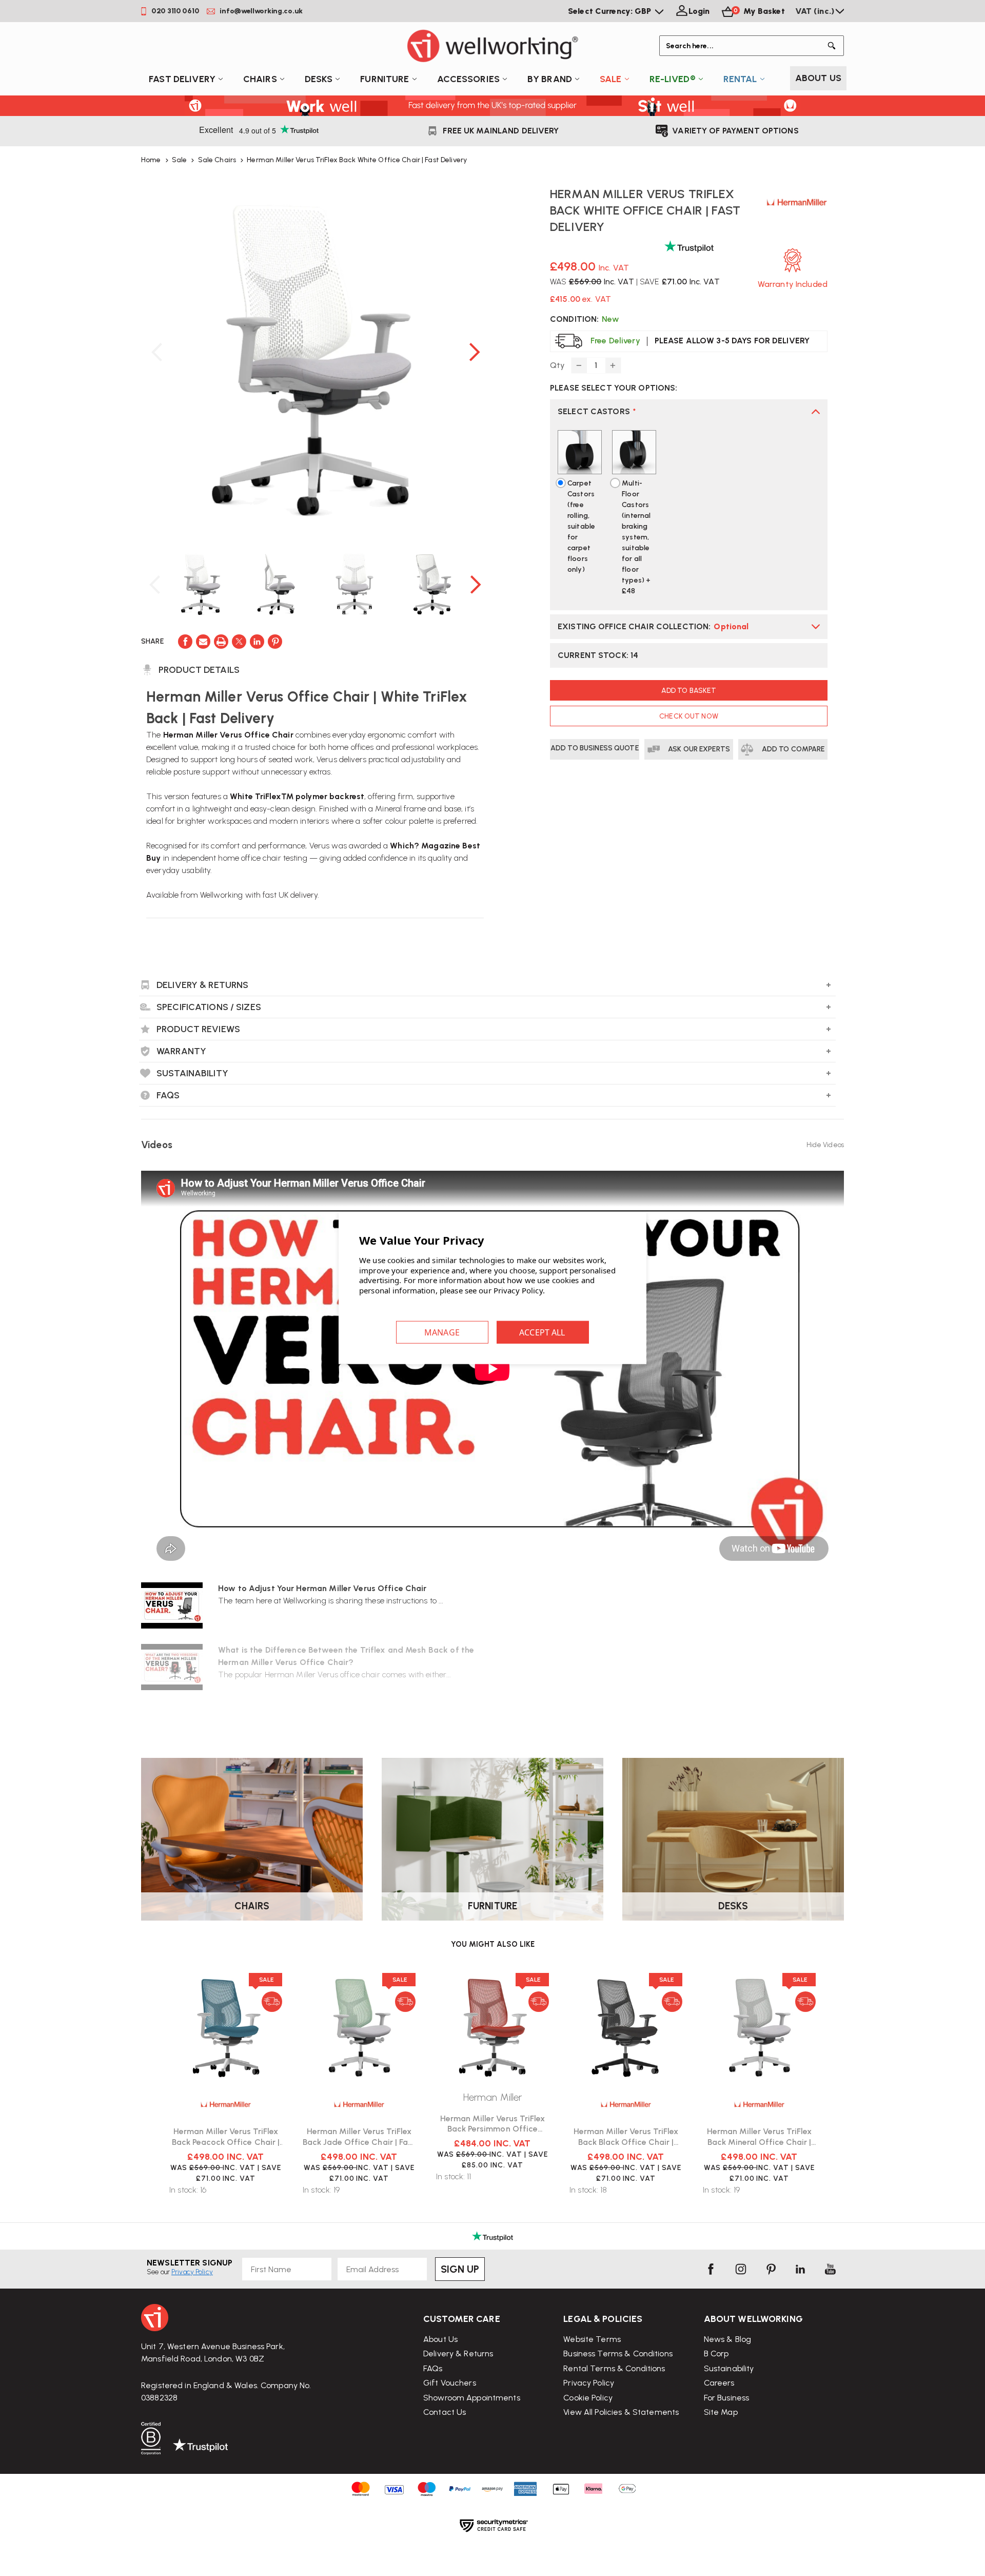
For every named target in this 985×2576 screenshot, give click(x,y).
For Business (727, 2398)
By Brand (550, 79)
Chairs (260, 79)
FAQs (433, 2368)
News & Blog (727, 2339)
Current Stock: (598, 655)
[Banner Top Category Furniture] (493, 1839)
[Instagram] (741, 2269)
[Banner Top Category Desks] (733, 1839)
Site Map (721, 2412)
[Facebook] (185, 642)
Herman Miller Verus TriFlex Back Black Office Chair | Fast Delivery (626, 2137)
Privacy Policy (589, 2383)
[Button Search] (834, 46)
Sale (611, 79)
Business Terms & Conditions (618, 2354)
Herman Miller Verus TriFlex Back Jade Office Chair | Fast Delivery (359, 2137)
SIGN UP (460, 2269)
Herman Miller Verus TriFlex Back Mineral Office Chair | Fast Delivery (759, 2137)
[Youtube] (830, 2269)
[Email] (203, 642)
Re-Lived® (673, 79)
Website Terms (592, 2339)
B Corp (716, 2354)
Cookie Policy (588, 2398)
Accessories (468, 79)
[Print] (221, 642)
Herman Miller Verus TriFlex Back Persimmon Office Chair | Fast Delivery (493, 2124)
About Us (818, 78)
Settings (442, 1332)
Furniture (385, 79)
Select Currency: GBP (611, 11)
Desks (319, 79)
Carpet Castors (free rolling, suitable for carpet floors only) (581, 526)
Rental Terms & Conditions (614, 2368)
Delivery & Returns (458, 2354)
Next (475, 352)
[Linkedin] (257, 642)
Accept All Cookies (543, 1332)
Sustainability (729, 2368)
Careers (719, 2383)
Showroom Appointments (472, 2398)
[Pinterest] (275, 642)
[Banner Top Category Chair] (252, 1839)
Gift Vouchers (450, 2383)
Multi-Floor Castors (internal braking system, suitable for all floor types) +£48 (636, 537)
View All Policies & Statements (621, 2412)
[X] (239, 642)
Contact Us (445, 2412)
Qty (557, 365)
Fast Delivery (182, 79)
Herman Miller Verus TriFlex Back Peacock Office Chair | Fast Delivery (225, 2137)
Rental (740, 79)
